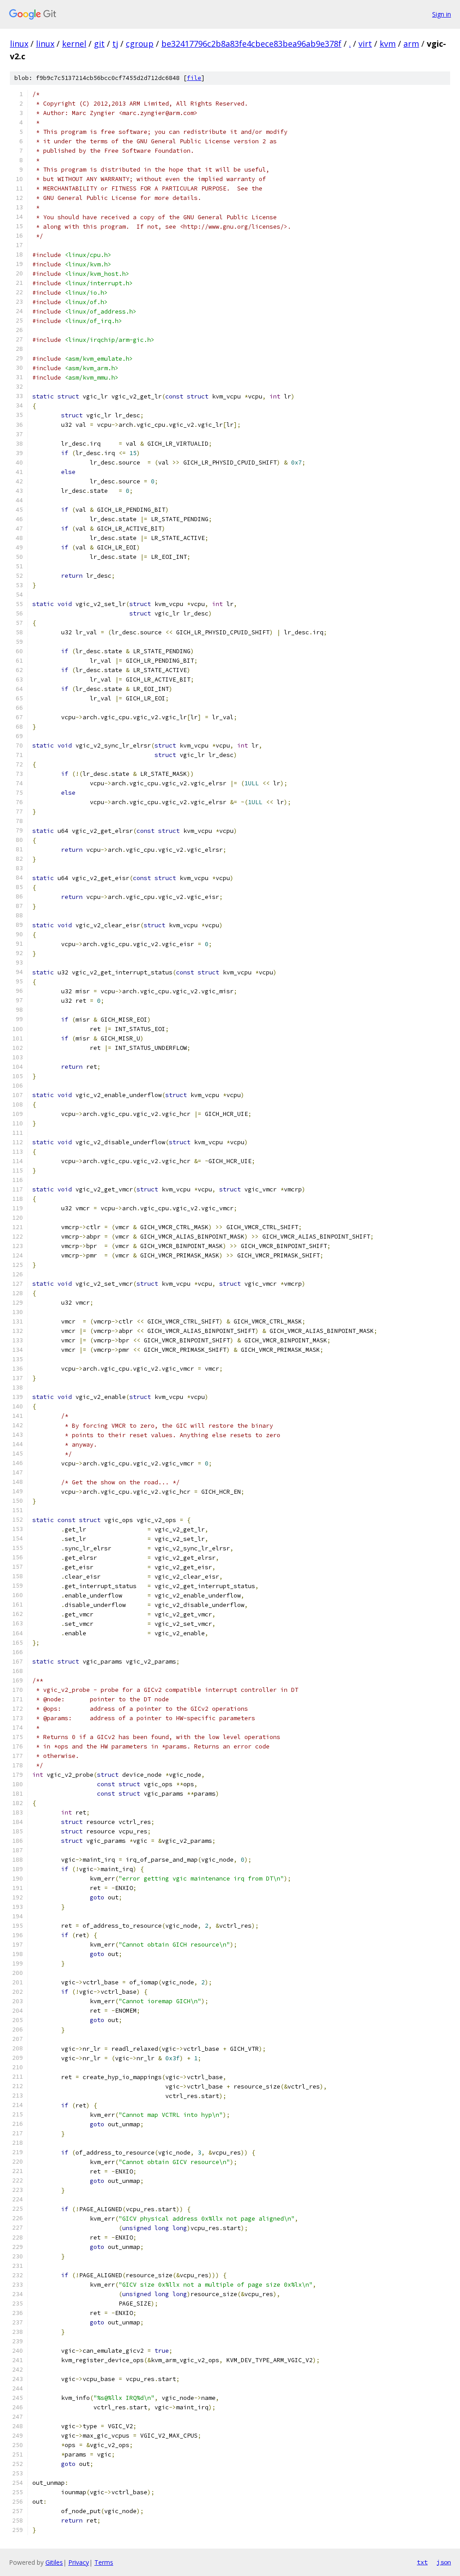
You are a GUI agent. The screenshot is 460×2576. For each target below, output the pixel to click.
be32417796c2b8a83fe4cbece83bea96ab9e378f (251, 44)
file (194, 78)
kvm (388, 44)
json (444, 2562)
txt (422, 2562)
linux (19, 44)
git (99, 44)
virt (365, 44)
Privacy (79, 2562)
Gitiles (54, 2562)
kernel (74, 44)
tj (115, 44)
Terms (104, 2562)
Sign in (442, 14)
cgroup (140, 44)
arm (411, 44)
